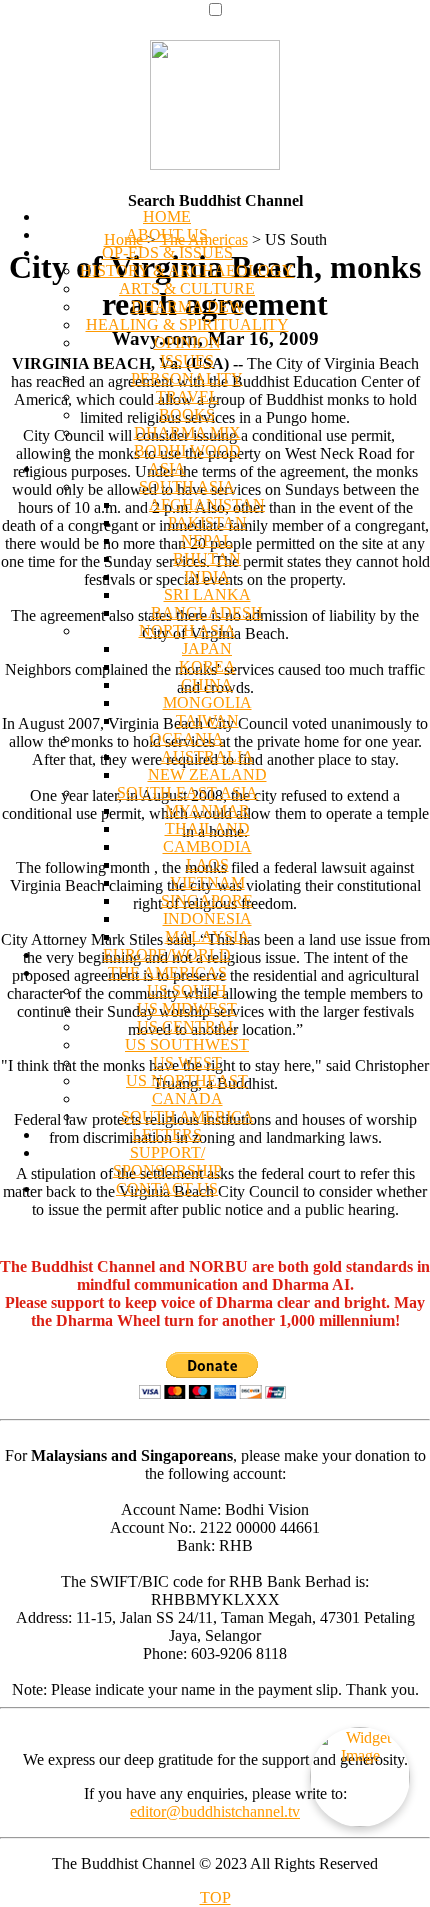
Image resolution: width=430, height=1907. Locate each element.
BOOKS (187, 414)
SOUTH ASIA (187, 486)
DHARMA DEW (187, 306)
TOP (215, 1897)
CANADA (187, 1098)
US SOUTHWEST (187, 1044)
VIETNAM (207, 882)
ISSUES (187, 360)
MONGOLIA (207, 702)
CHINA (207, 684)
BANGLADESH (207, 612)
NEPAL (207, 540)
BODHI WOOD (187, 450)
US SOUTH (187, 990)
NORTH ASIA (187, 630)
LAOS (207, 864)
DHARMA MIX (187, 432)
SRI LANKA (207, 594)
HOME (167, 216)
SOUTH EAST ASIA (187, 792)
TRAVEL (187, 396)
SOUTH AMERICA (187, 1116)
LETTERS (167, 1134)
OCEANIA (187, 738)
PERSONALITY (187, 378)
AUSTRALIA (207, 756)
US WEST (187, 1062)
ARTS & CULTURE (187, 288)
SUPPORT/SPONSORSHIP (167, 1161)
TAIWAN (207, 720)
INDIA (207, 576)
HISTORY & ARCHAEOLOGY (187, 270)
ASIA (167, 468)
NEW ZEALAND (207, 774)
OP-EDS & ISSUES (167, 252)
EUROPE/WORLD (167, 954)
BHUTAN (207, 558)
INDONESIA (207, 918)
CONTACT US (167, 1188)
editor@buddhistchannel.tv (215, 1811)
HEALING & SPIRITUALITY (187, 324)
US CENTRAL (187, 1026)
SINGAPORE (207, 900)
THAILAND (207, 828)
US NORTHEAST (187, 1080)
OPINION (187, 342)
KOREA (207, 666)
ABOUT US (167, 234)
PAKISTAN (207, 522)
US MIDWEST (187, 1008)
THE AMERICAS (167, 972)
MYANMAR (207, 810)
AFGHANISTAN (207, 504)
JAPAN (207, 648)
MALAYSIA (207, 936)
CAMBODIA (207, 846)
